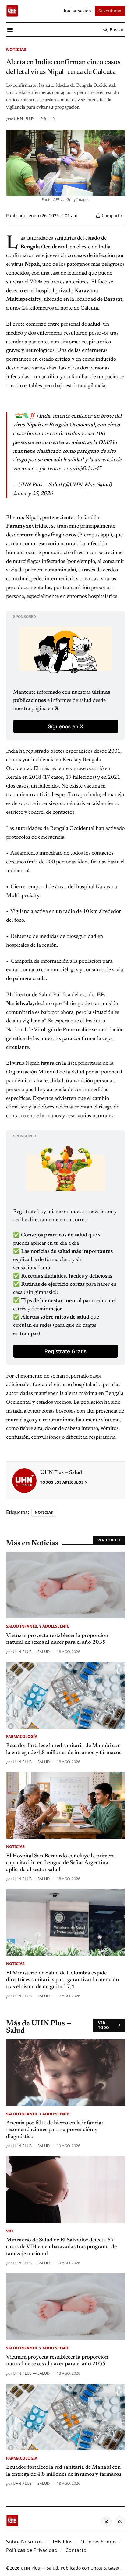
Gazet (114, 2568)
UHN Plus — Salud (34, 118)
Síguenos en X (65, 726)
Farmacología (22, 1736)
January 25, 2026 (33, 494)
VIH (10, 2231)
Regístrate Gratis (65, 1351)
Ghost (96, 2568)
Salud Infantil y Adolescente (38, 1626)
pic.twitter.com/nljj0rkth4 (69, 469)
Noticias (16, 49)
